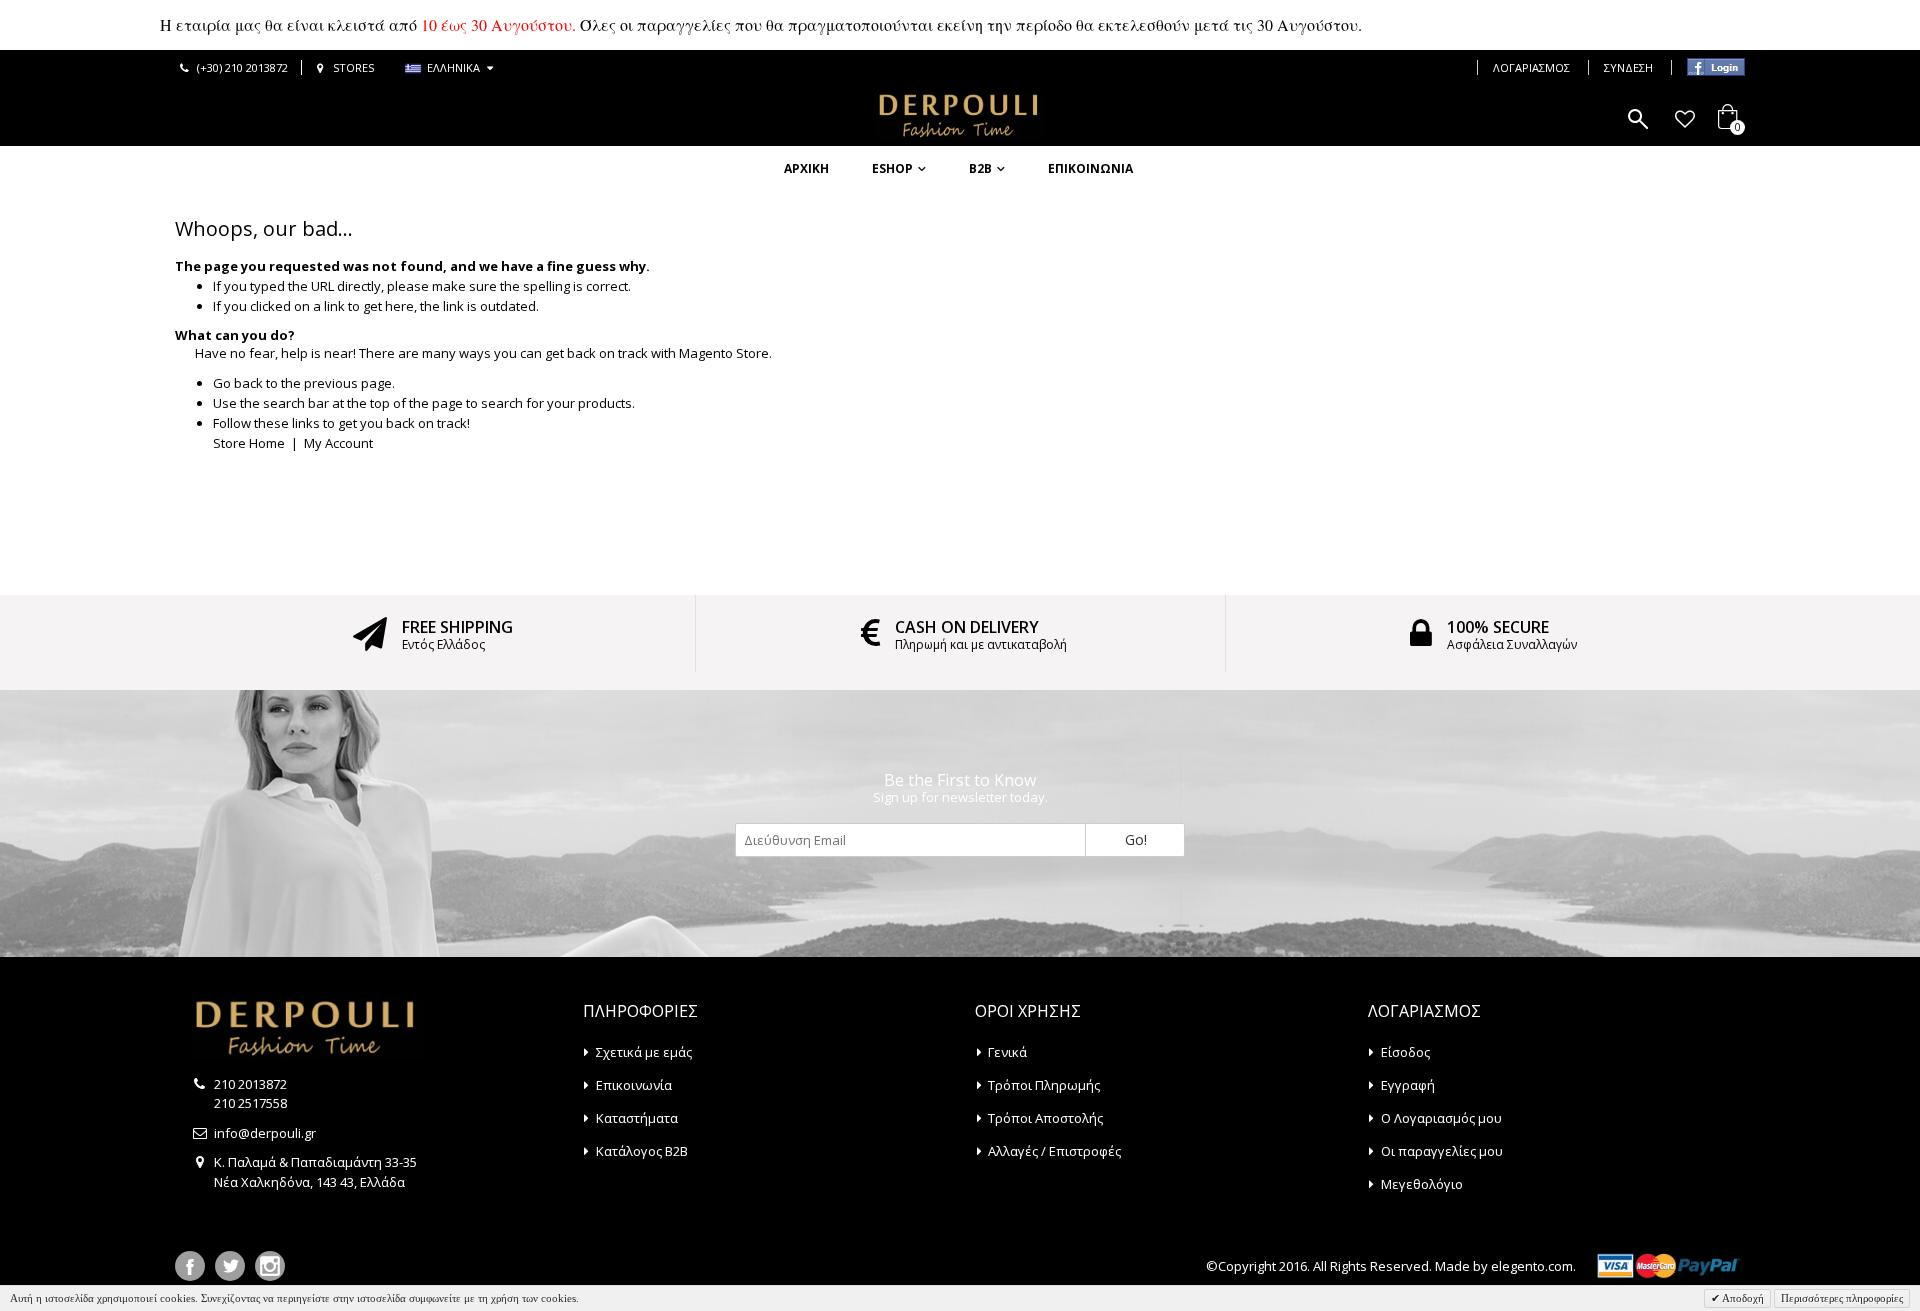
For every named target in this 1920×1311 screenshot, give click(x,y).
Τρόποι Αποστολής (1045, 1118)
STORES (353, 67)
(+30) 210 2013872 (242, 67)
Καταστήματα (637, 1118)
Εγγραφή (1408, 1085)
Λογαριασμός (1531, 67)
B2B (980, 168)
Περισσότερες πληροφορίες (1842, 1298)
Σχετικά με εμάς (644, 1052)
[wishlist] (1684, 119)
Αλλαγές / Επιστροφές (1054, 1151)
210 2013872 (250, 1084)
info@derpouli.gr (265, 1133)
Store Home (249, 443)
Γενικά (1007, 1052)
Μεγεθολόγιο (1422, 1184)
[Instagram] (270, 1266)
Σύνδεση (1628, 67)
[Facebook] (190, 1266)
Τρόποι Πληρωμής (1044, 1085)
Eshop (892, 168)
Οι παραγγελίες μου (1442, 1151)
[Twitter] (230, 1266)
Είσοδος (1405, 1052)
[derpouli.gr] (960, 116)
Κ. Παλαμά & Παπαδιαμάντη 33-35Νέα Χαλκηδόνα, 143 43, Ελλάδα (315, 1172)
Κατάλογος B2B (642, 1151)
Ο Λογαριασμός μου (1441, 1118)
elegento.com (1532, 1266)
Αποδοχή (1742, 1298)
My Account (338, 443)
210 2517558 (250, 1103)
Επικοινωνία (1090, 168)
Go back (238, 383)
